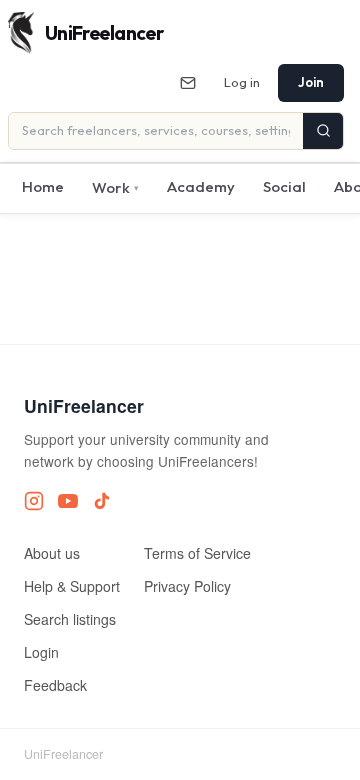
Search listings (70, 619)
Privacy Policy (187, 586)
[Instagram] (34, 501)
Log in (242, 82)
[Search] (323, 131)
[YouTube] (68, 501)
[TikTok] (102, 501)
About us (52, 553)
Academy (201, 186)
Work (115, 187)
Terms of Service (197, 553)
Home (43, 186)
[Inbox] (188, 83)
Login (41, 652)
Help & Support (72, 586)
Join (311, 82)
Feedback (55, 685)
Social (284, 186)
